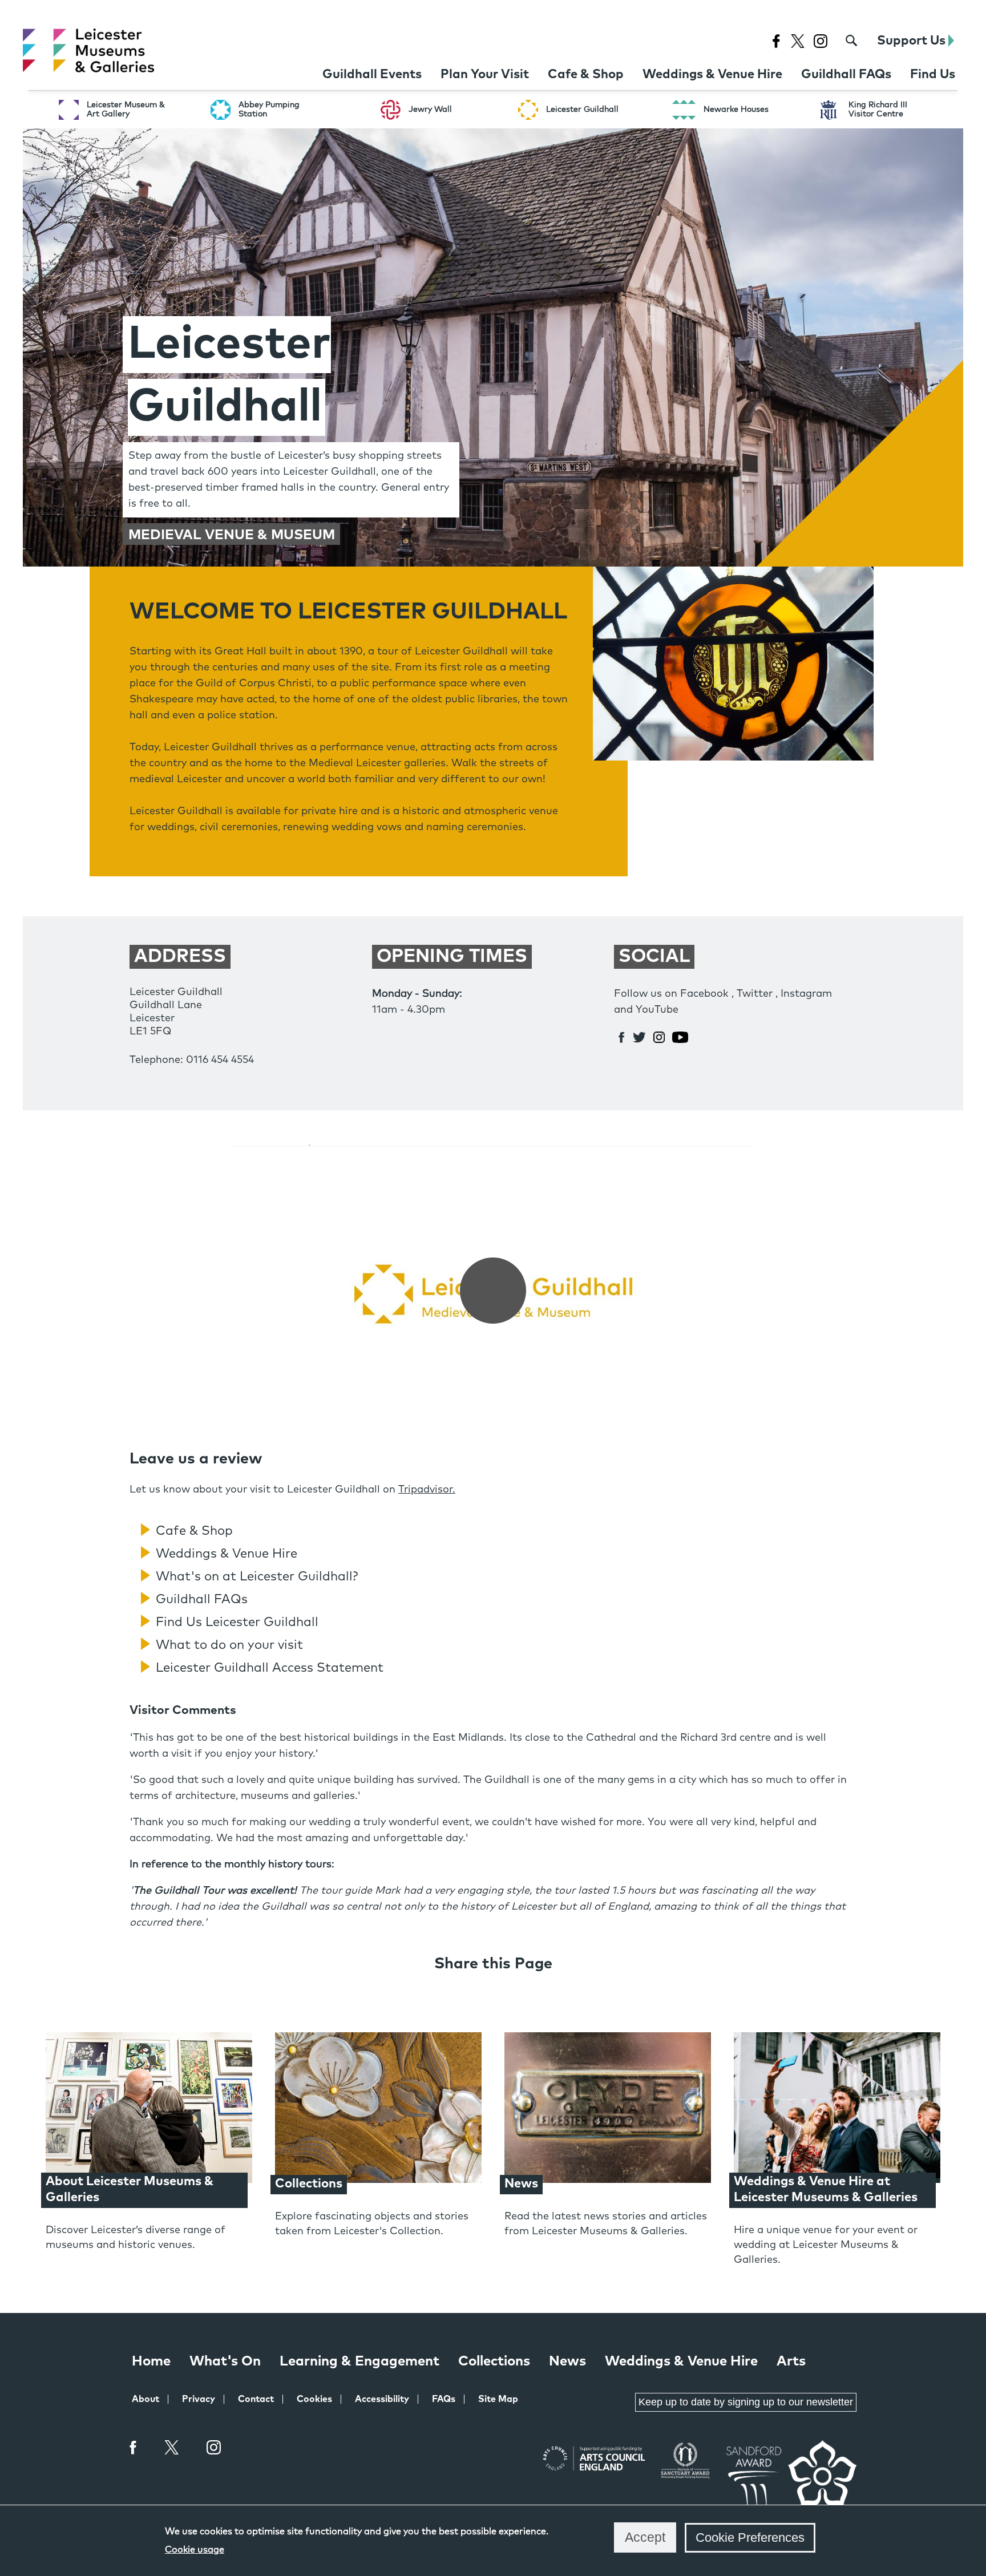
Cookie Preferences (750, 2537)
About (146, 2399)
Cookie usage (195, 2550)
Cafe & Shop (194, 1531)
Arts (791, 2361)
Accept (645, 2537)
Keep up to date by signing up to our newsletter (746, 2402)
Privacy (199, 2399)
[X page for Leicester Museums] (797, 41)
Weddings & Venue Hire (227, 1554)
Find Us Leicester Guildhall (237, 1623)
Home (151, 2361)
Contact (256, 2399)
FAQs (444, 2399)
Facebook (134, 2447)
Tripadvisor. (427, 1490)
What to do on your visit (229, 1645)
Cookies (314, 2399)
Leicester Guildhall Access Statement (270, 1668)
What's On (225, 2361)
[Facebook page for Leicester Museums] (776, 41)
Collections (494, 2361)
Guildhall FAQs (202, 1600)
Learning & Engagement (359, 2361)
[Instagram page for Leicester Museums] (820, 41)
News (567, 2361)
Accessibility (382, 2399)
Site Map (498, 2399)
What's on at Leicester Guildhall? (257, 1577)
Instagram (214, 2449)
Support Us (913, 41)
